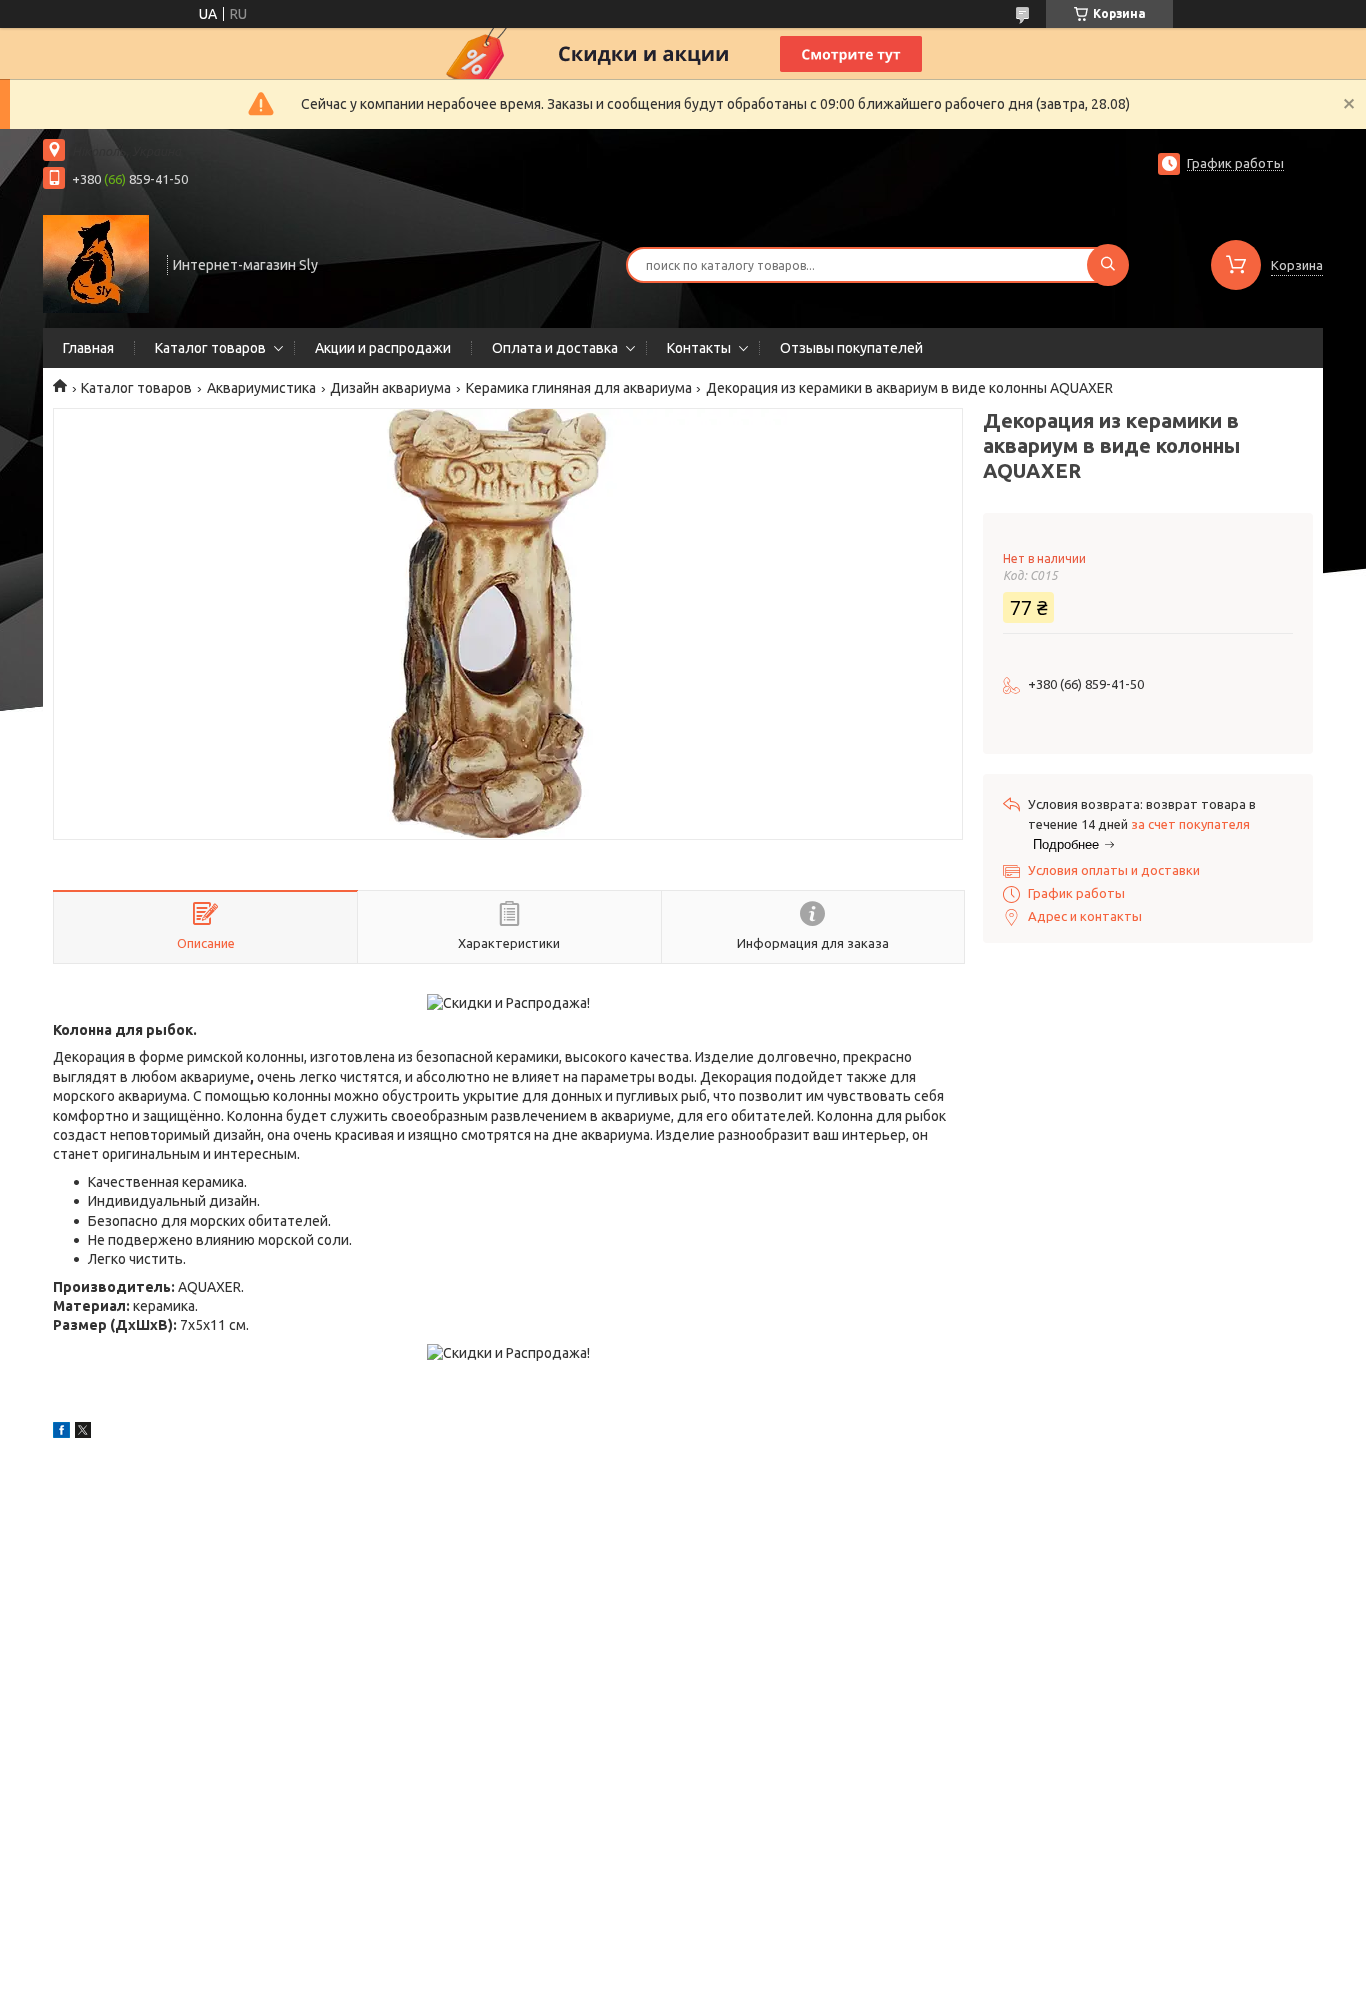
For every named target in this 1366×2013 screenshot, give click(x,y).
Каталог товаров (210, 348)
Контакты (699, 348)
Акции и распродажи (383, 348)
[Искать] (1108, 265)
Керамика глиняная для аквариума (579, 388)
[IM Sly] (96, 263)
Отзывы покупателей (851, 348)
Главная (88, 348)
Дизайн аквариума (390, 388)
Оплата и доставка (555, 348)
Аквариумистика (261, 388)
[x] (83, 1433)
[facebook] (61, 1433)
